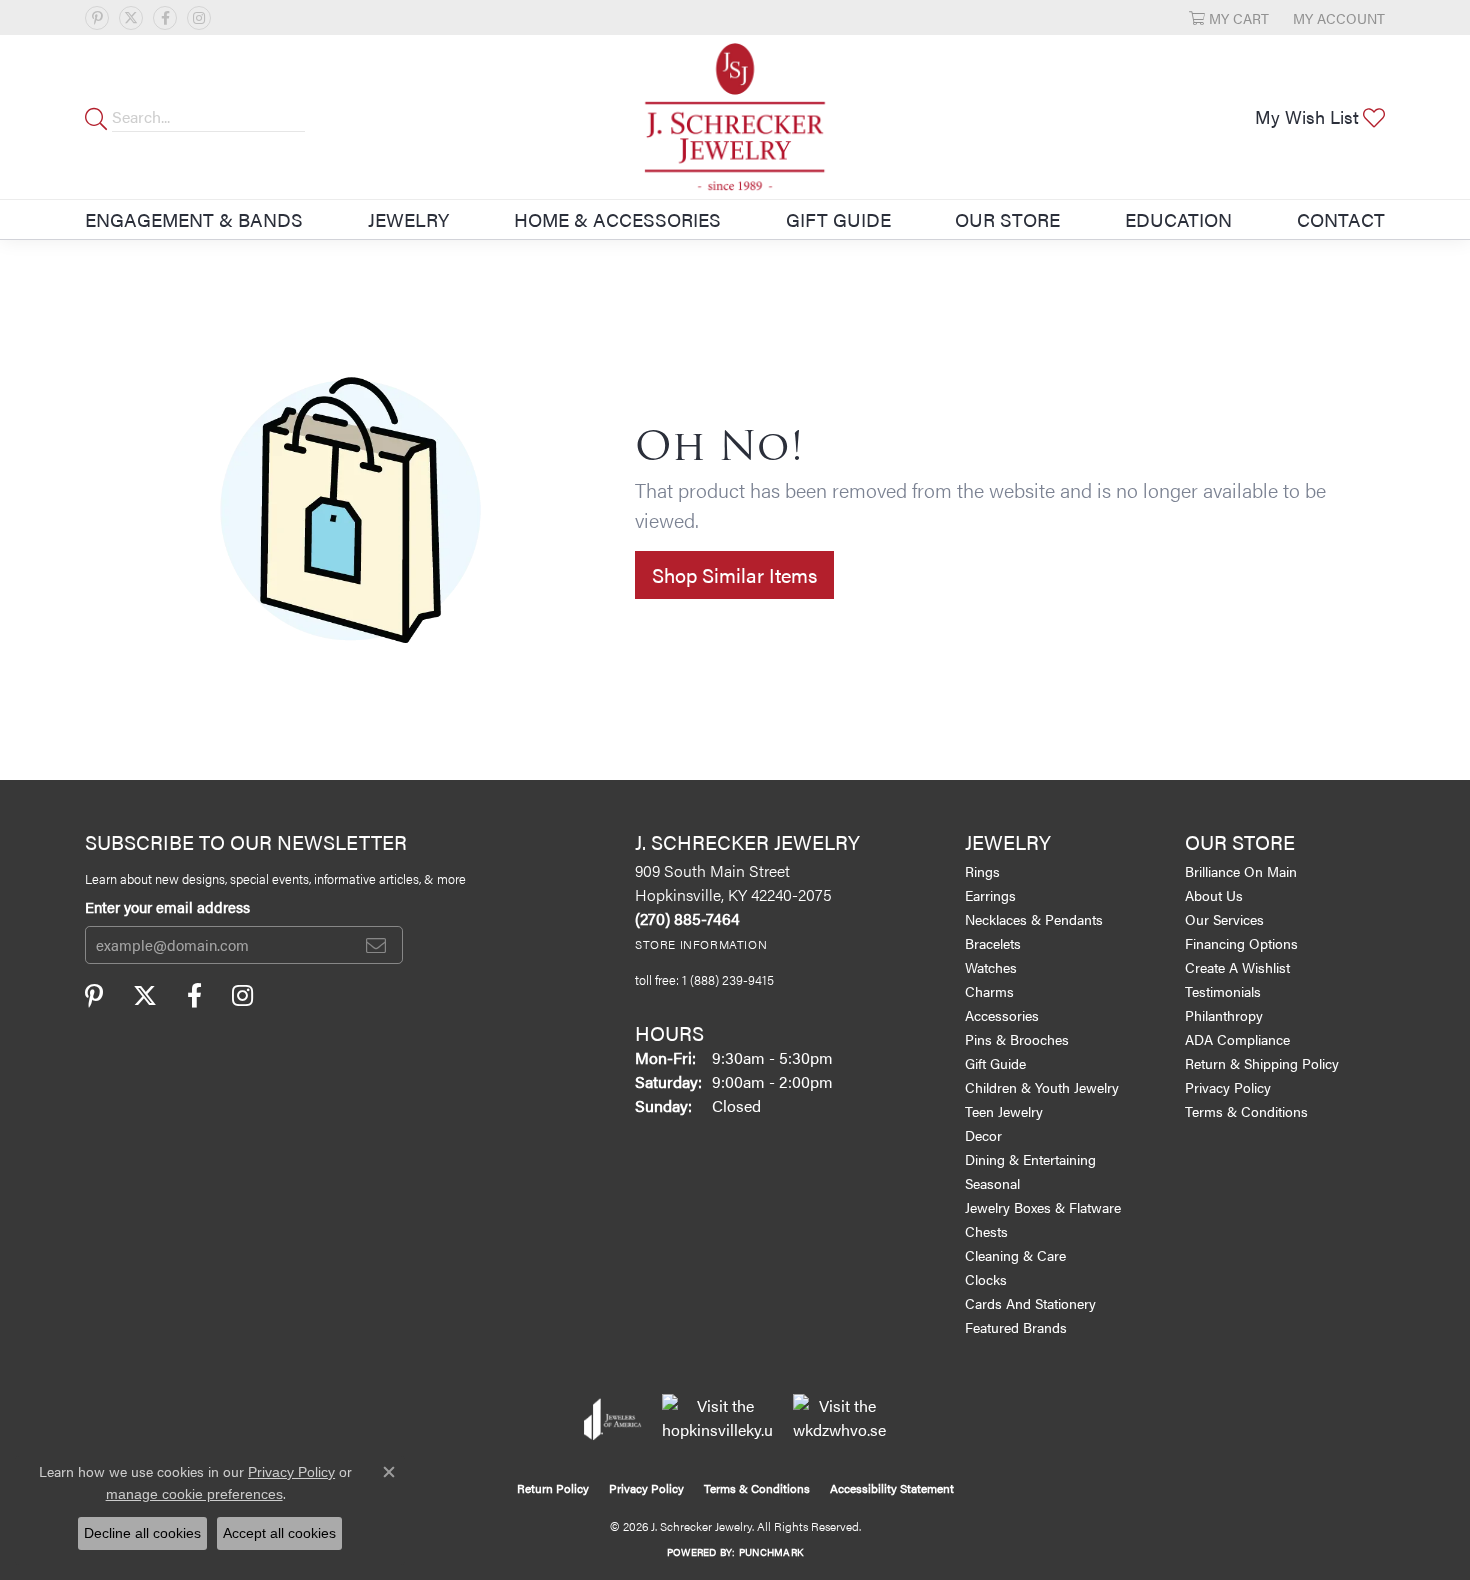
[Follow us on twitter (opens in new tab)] (131, 18)
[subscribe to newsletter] (376, 945)
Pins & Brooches (1017, 1039)
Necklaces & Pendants (1034, 919)
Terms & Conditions (1246, 1111)
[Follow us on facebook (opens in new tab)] (165, 18)
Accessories (1002, 1015)
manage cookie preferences (194, 1494)
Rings (982, 871)
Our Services (1224, 919)
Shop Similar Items (734, 574)
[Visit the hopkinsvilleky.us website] (717, 1419)
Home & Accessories (617, 219)
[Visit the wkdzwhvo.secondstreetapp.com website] (839, 1419)
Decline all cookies (142, 1533)
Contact (1341, 219)
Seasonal (992, 1183)
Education (1178, 219)
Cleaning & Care (1015, 1255)
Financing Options (1241, 943)
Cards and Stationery (1030, 1303)
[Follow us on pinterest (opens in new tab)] (97, 18)
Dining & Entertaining (1030, 1159)
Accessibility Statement (892, 1488)
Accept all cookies (279, 1533)
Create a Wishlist (1237, 967)
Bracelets (993, 943)
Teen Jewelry (1004, 1111)
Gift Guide (838, 219)
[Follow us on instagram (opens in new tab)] (199, 18)
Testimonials (1223, 991)
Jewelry (408, 219)
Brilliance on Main (1241, 871)
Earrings (990, 895)
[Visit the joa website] (613, 1419)
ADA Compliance (1237, 1039)
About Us (1214, 895)
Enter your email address (167, 906)
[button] (1229, 17)
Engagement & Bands (194, 219)
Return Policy (553, 1488)
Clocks (986, 1279)
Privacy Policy (1228, 1087)
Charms (989, 991)
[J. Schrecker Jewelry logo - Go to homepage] (735, 117)
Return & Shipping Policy (1262, 1063)
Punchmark (771, 1552)
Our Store (1007, 219)
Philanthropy (1224, 1015)
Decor (983, 1135)
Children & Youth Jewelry (1042, 1087)
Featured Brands (1016, 1327)
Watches (991, 967)
